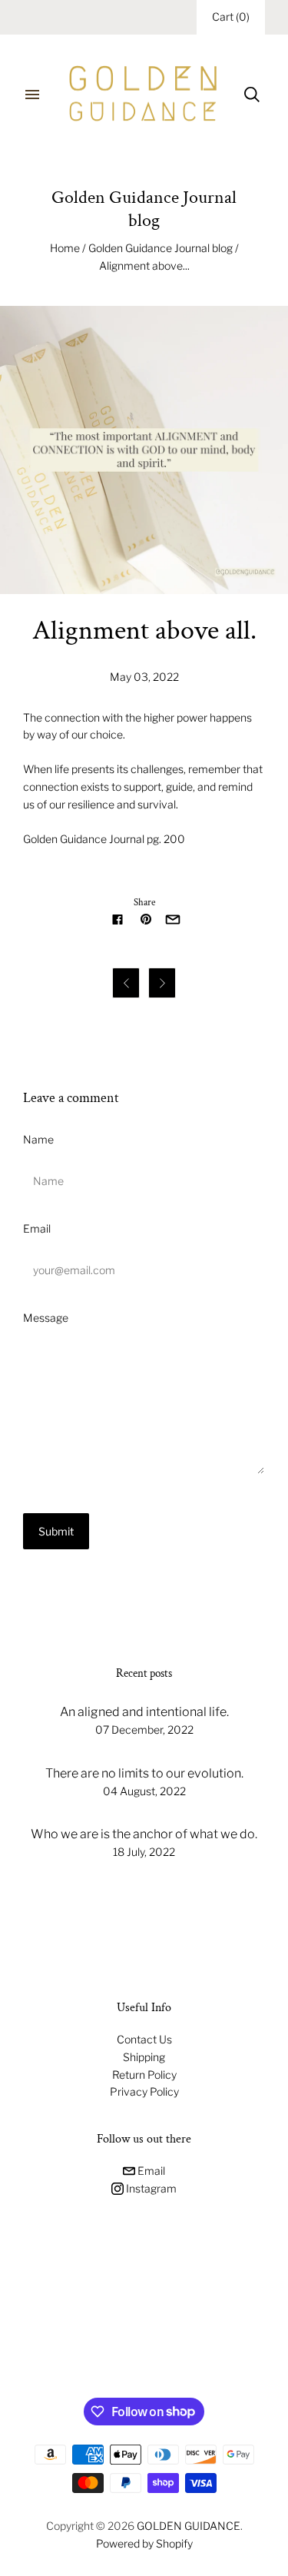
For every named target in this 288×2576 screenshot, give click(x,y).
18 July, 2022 (144, 1852)
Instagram (150, 2188)
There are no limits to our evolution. (144, 1773)
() (231, 17)
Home (65, 248)
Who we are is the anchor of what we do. (144, 1834)
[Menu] (32, 95)
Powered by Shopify (144, 2543)
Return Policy (144, 2075)
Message (46, 1318)
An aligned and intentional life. (144, 1712)
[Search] (252, 95)
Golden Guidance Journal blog (161, 248)
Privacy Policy (144, 2091)
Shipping (144, 2057)
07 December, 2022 (144, 1730)
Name (38, 1139)
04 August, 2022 (144, 1791)
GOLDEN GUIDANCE (189, 2526)
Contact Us (144, 2039)
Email (37, 1228)
